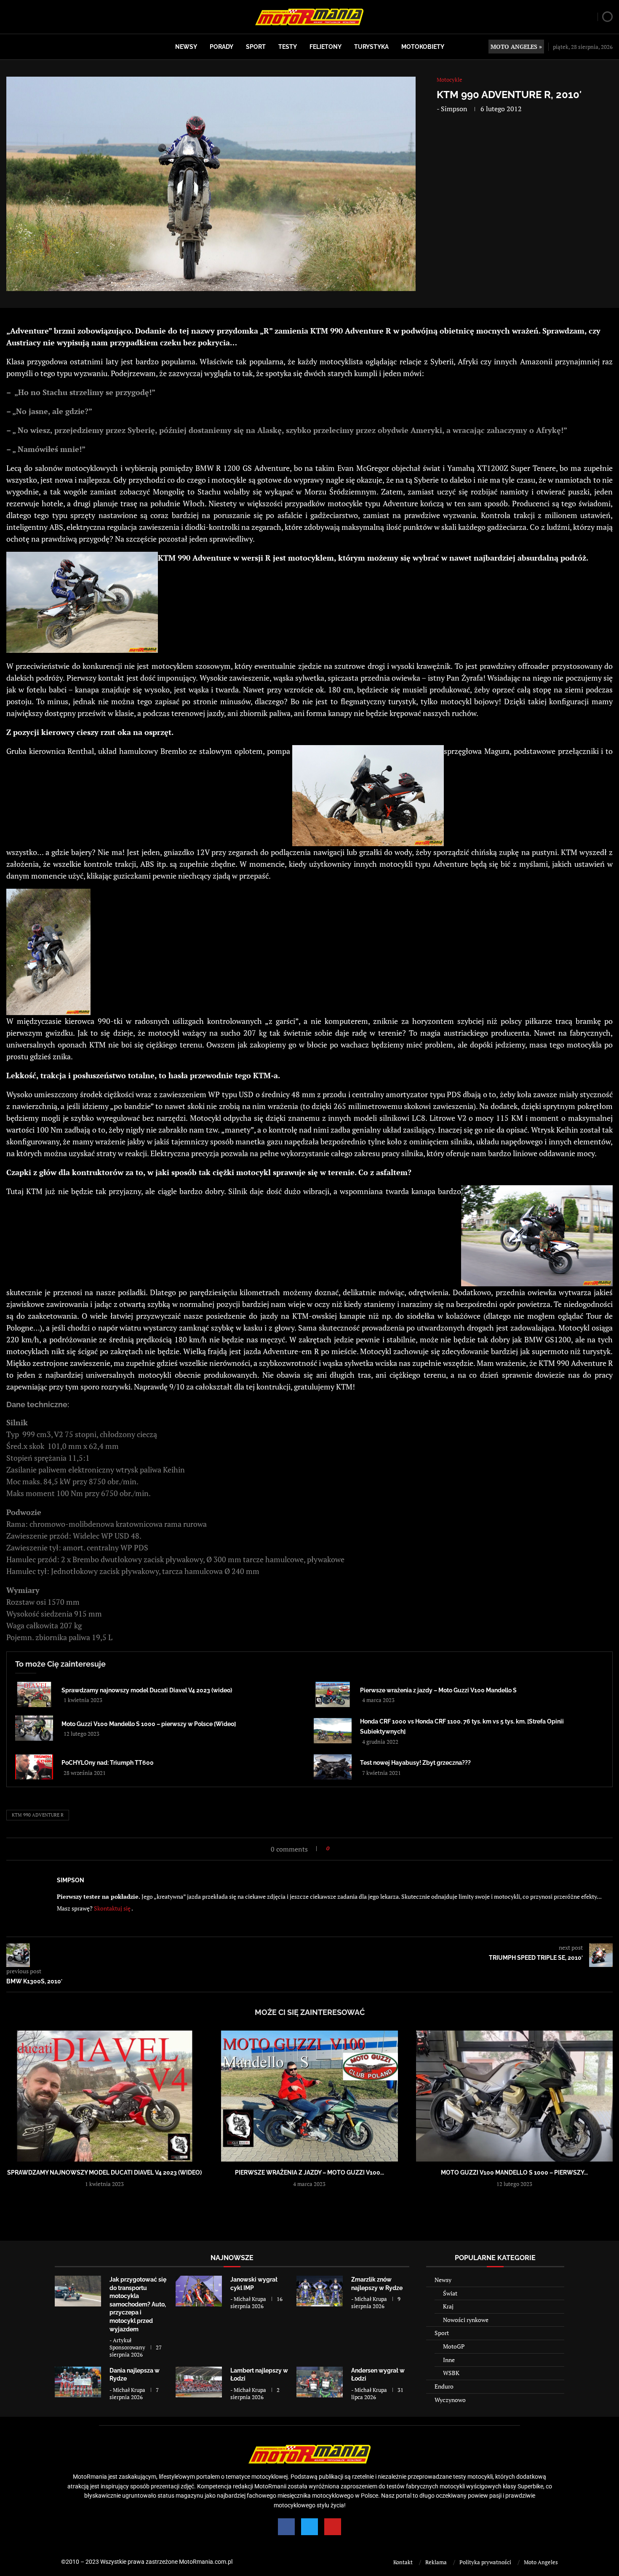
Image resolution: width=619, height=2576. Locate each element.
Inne (449, 2360)
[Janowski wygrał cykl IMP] (199, 2291)
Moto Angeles (541, 2562)
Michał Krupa (250, 2299)
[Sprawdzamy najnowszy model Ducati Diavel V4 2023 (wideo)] (34, 1694)
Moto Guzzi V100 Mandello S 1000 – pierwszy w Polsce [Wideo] (149, 1724)
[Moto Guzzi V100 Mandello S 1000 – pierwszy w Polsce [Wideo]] (34, 1728)
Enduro (444, 2386)
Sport (256, 47)
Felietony (326, 47)
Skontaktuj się (112, 1908)
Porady (221, 47)
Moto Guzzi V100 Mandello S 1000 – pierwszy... (514, 2172)
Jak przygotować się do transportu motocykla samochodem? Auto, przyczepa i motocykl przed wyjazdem (138, 2304)
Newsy (186, 47)
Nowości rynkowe (466, 2320)
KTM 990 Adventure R (38, 1815)
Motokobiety (423, 47)
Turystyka (371, 47)
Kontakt (403, 2562)
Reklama (436, 2562)
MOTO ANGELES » (516, 47)
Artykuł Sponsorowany (127, 2344)
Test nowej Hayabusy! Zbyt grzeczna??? (415, 1763)
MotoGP (454, 2346)
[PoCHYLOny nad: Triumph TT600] (34, 1767)
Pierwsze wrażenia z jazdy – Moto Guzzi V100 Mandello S (438, 1690)
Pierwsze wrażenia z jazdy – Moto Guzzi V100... (309, 2172)
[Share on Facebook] (338, 1848)
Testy (288, 47)
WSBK (451, 2373)
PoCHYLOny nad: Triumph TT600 (108, 1763)
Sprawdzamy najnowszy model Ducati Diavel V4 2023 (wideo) (147, 1690)
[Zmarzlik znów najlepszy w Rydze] (320, 2291)
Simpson (454, 109)
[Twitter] (309, 2527)
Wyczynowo (450, 2400)
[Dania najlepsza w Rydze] (78, 2382)
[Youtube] (333, 2527)
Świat (450, 2293)
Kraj (448, 2306)
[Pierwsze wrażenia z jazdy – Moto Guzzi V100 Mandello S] (333, 1694)
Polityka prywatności (485, 2562)
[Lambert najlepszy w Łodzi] (199, 2382)
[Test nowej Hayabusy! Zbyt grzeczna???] (333, 1767)
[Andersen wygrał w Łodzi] (320, 2382)
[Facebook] (286, 2527)
